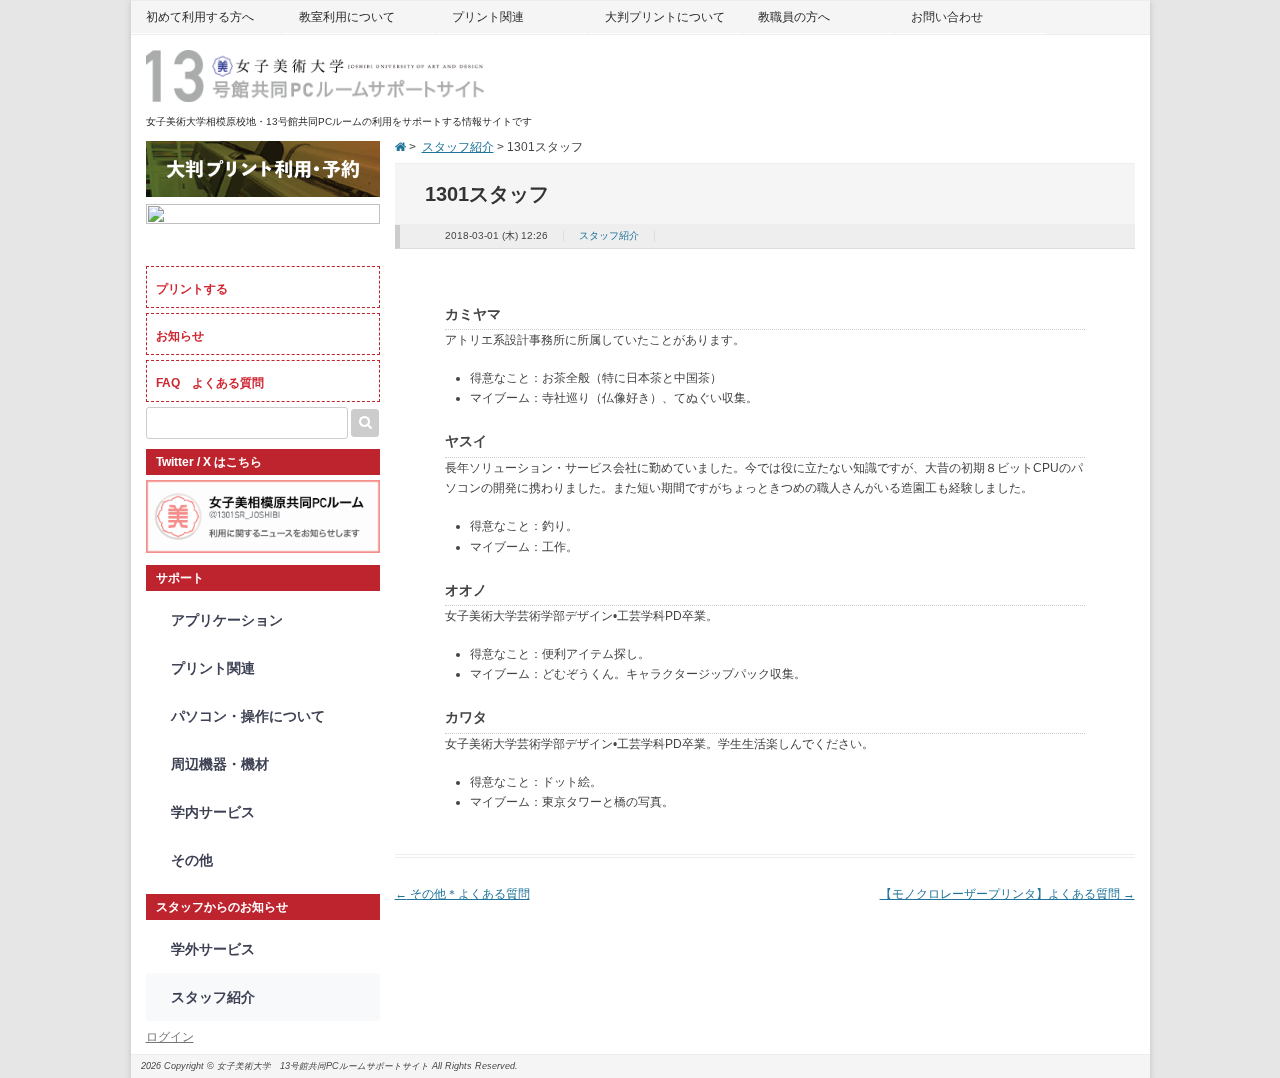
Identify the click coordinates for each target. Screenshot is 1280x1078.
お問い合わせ (947, 17)
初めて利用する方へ (200, 17)
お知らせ (180, 336)
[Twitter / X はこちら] (263, 549)
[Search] (365, 423)
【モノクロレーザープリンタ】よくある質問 (1007, 894)
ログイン (170, 1037)
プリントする (192, 289)
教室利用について (347, 17)
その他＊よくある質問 (462, 894)
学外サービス (213, 949)
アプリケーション (227, 620)
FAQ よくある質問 (210, 383)
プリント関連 (488, 17)
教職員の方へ (794, 17)
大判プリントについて (665, 17)
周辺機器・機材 (220, 764)
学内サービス (213, 812)
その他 (192, 860)
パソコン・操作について (248, 716)
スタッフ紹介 (458, 147)
